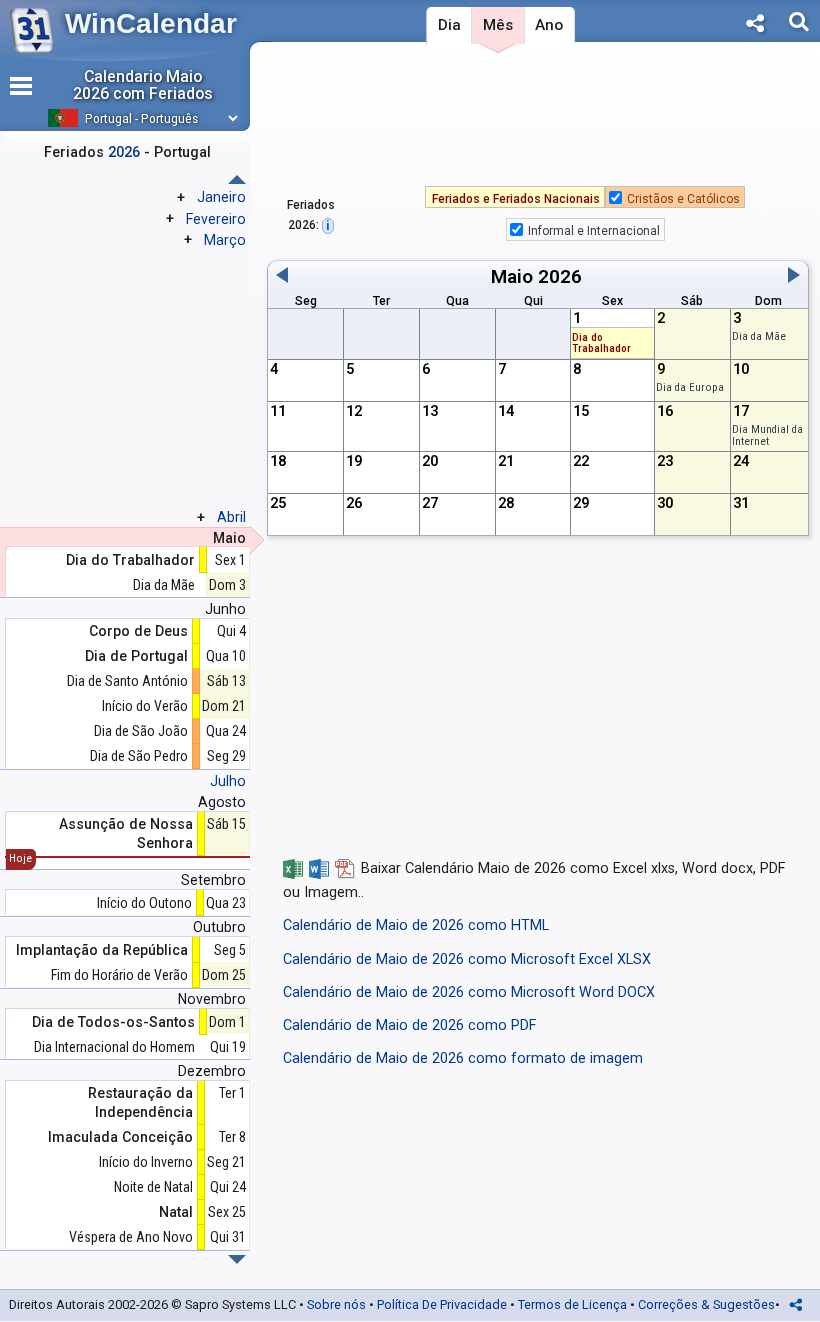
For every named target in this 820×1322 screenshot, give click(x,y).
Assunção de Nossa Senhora (126, 833)
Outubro (219, 927)
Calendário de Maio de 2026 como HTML (416, 925)
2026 (560, 276)
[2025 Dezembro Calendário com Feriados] (237, 179)
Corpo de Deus (138, 631)
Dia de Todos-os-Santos (113, 1022)
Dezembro (212, 1071)
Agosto (222, 802)
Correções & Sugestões (706, 1304)
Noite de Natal (153, 1187)
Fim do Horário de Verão (119, 975)
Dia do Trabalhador (601, 343)
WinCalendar (151, 23)
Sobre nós (336, 1304)
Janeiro (221, 197)
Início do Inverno (146, 1162)
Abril (231, 517)
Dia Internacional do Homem (114, 1047)
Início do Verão (145, 706)
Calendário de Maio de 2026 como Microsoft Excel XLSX (467, 959)
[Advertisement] (538, 119)
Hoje (20, 858)
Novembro (212, 999)
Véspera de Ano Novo (131, 1237)
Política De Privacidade (442, 1304)
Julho (228, 781)
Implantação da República (102, 950)
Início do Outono (144, 903)
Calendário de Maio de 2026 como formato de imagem (463, 1058)
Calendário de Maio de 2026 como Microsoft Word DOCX (469, 992)
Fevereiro (216, 219)
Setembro (213, 880)
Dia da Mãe (759, 336)
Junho (225, 609)
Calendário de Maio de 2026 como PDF (409, 1025)
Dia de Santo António (127, 681)
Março (225, 240)
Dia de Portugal (136, 656)
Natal (176, 1212)
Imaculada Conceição (120, 1137)
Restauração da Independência (140, 1102)
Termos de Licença (572, 1304)
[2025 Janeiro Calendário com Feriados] (237, 1259)
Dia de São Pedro (139, 756)
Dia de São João (141, 731)
